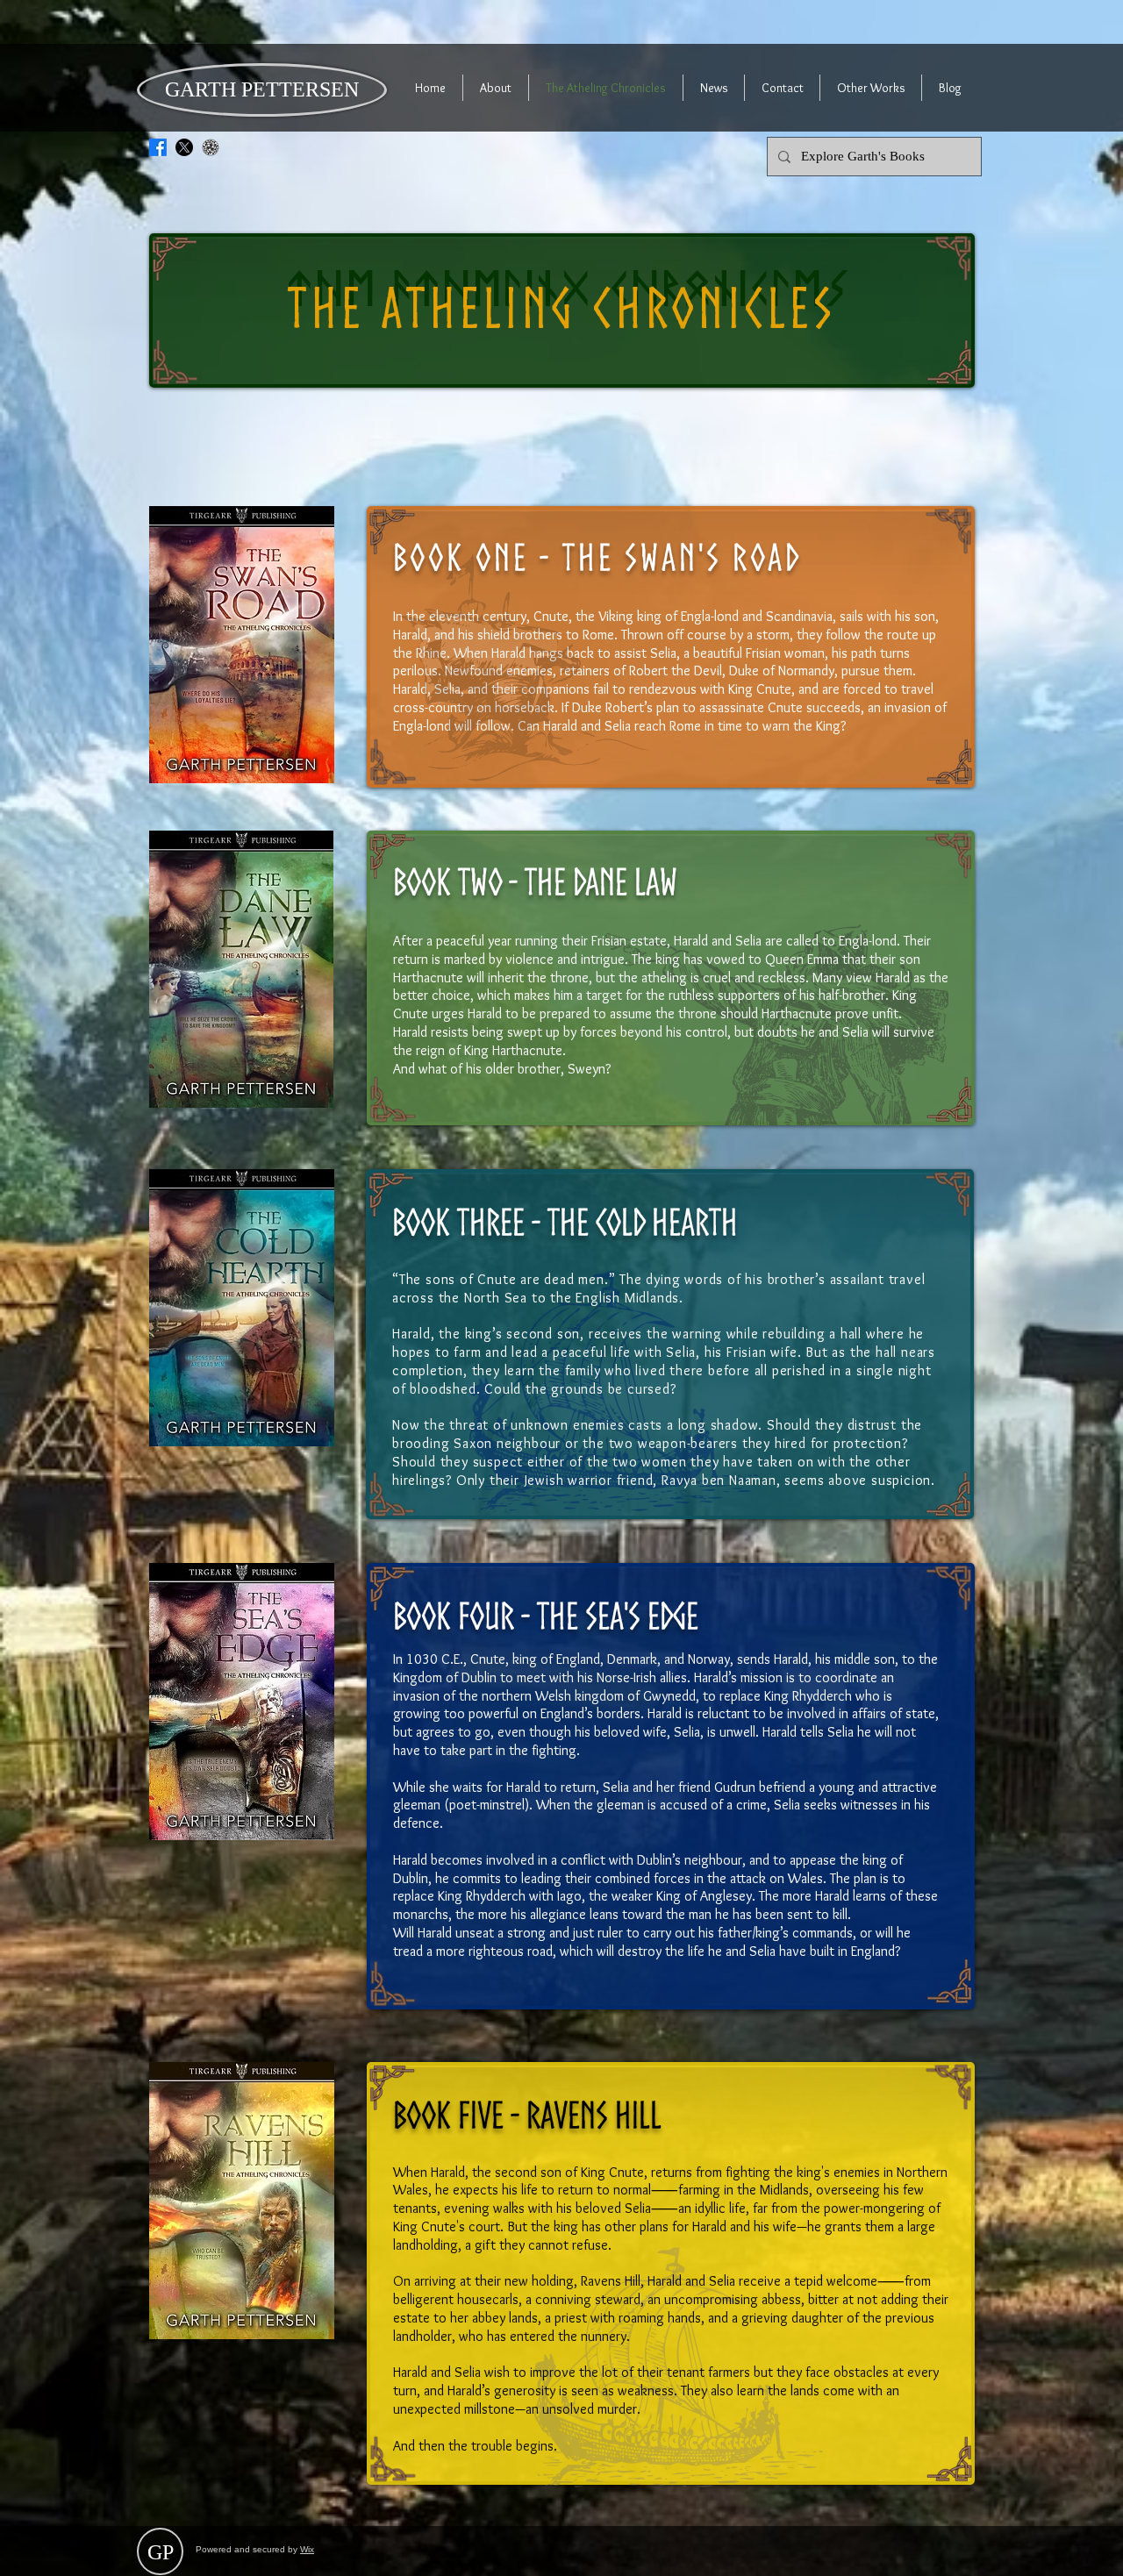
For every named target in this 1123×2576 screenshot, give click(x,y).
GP (161, 2552)
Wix (307, 2549)
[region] (671, 647)
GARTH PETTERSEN (262, 89)
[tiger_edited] (211, 147)
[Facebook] (158, 147)
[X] (184, 147)
